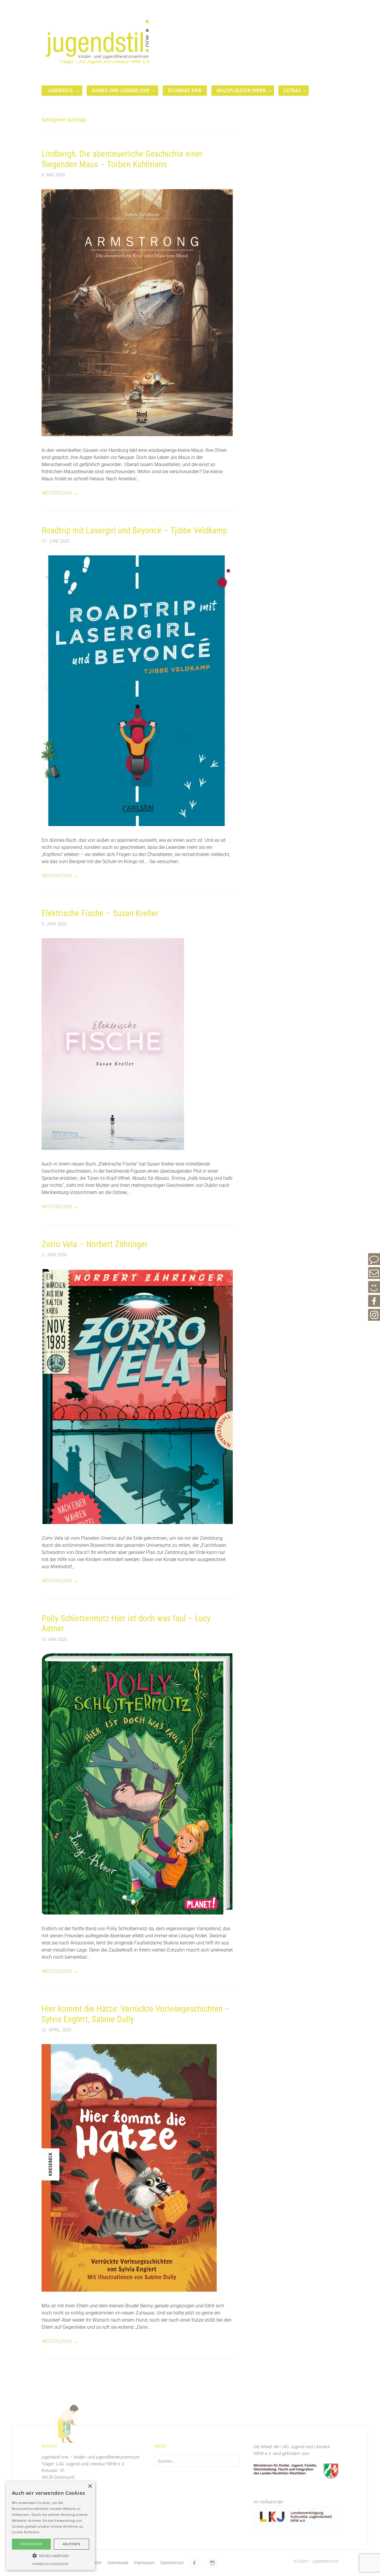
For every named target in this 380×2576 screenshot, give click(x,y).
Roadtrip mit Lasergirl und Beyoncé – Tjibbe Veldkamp (134, 530)
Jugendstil (61, 91)
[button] (50, 2556)
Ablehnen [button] (71, 2544)
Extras (292, 91)
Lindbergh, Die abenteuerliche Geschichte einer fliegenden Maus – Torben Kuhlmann (122, 159)
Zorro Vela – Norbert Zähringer (95, 1244)
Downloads (118, 2563)
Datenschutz (172, 2563)
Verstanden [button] (31, 2544)
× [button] (90, 2486)
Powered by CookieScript (50, 2564)
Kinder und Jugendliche (121, 91)
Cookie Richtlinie (26, 2532)
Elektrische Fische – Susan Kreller (100, 913)
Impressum (144, 2563)
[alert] (50, 2526)
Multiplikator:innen (241, 91)
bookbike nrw (185, 91)
